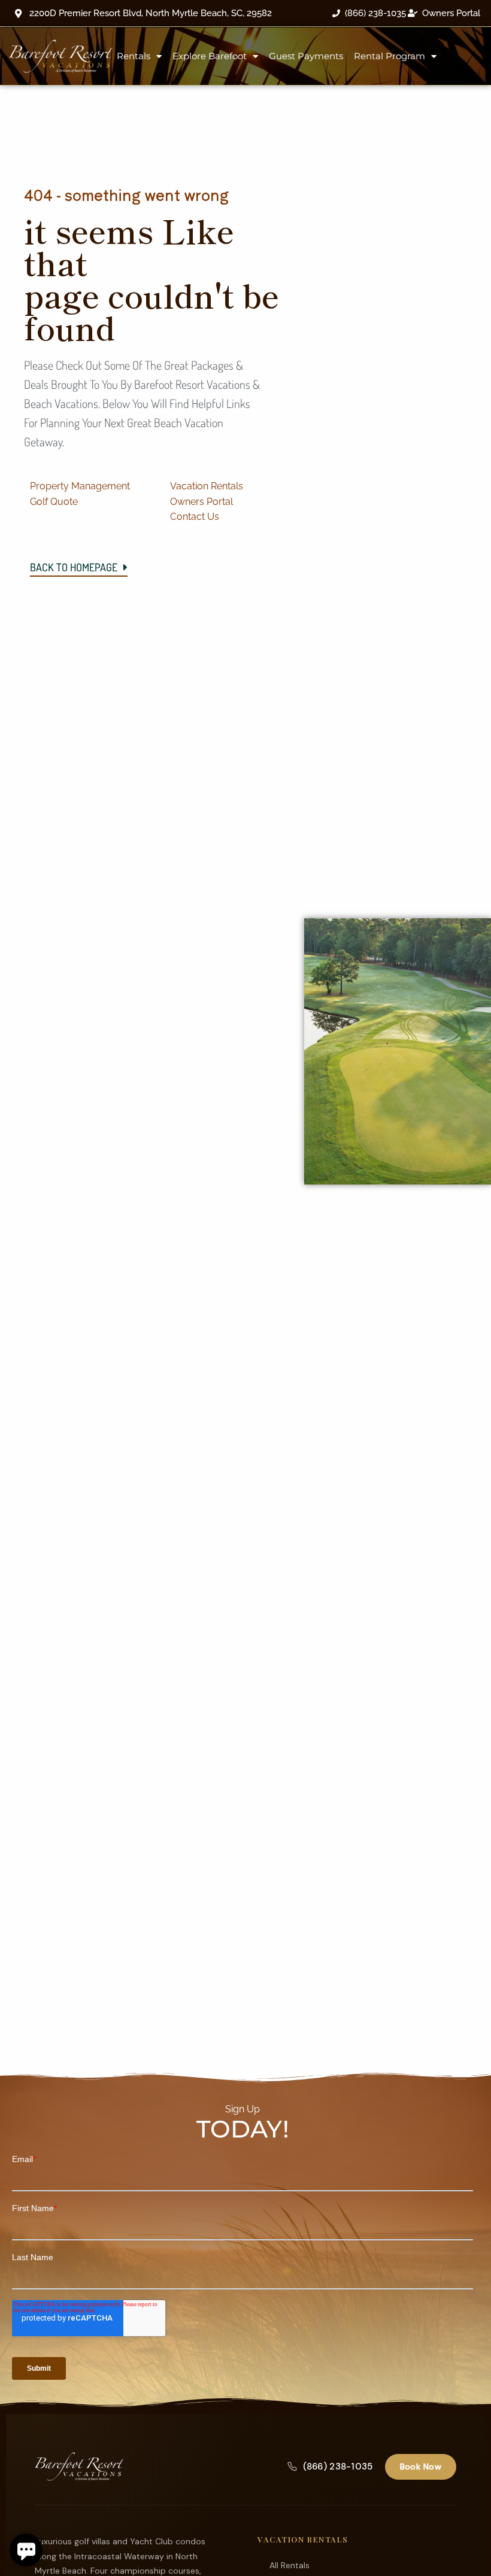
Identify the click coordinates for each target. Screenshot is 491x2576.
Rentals (134, 56)
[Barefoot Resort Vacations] (79, 2467)
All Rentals (290, 2565)
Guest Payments (306, 56)
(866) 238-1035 (338, 2467)
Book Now (421, 2467)
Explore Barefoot (210, 56)
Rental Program (390, 56)
